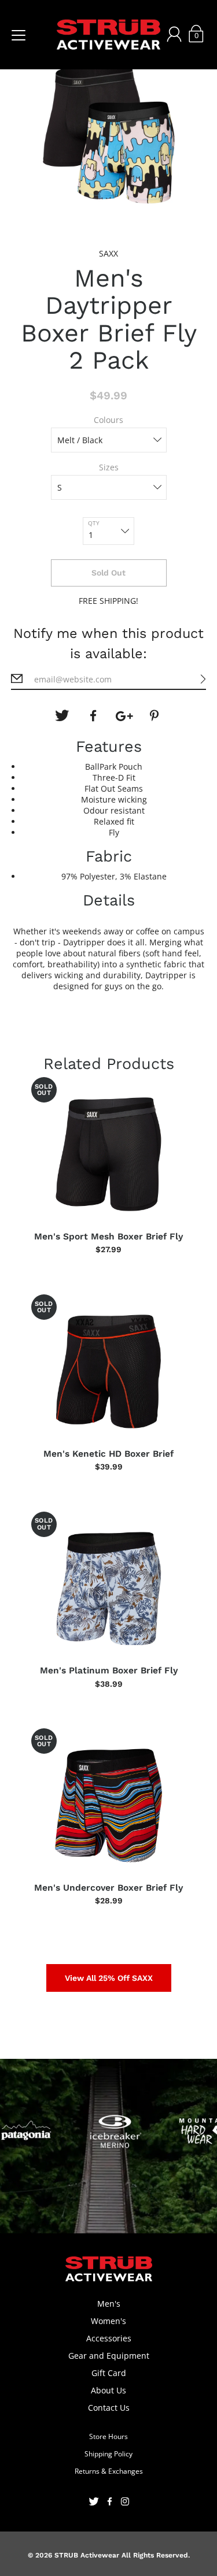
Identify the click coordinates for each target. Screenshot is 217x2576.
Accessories (109, 2338)
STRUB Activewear (87, 2555)
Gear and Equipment (109, 2356)
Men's (109, 2304)
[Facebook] (93, 716)
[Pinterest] (156, 716)
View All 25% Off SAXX (109, 1978)
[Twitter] (62, 716)
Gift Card (109, 2373)
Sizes (109, 467)
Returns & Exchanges (109, 2471)
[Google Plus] (124, 716)
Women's (108, 2321)
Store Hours (108, 2436)
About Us (108, 2390)
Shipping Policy (108, 2454)
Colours (108, 420)
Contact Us (109, 2408)
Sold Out (108, 573)
